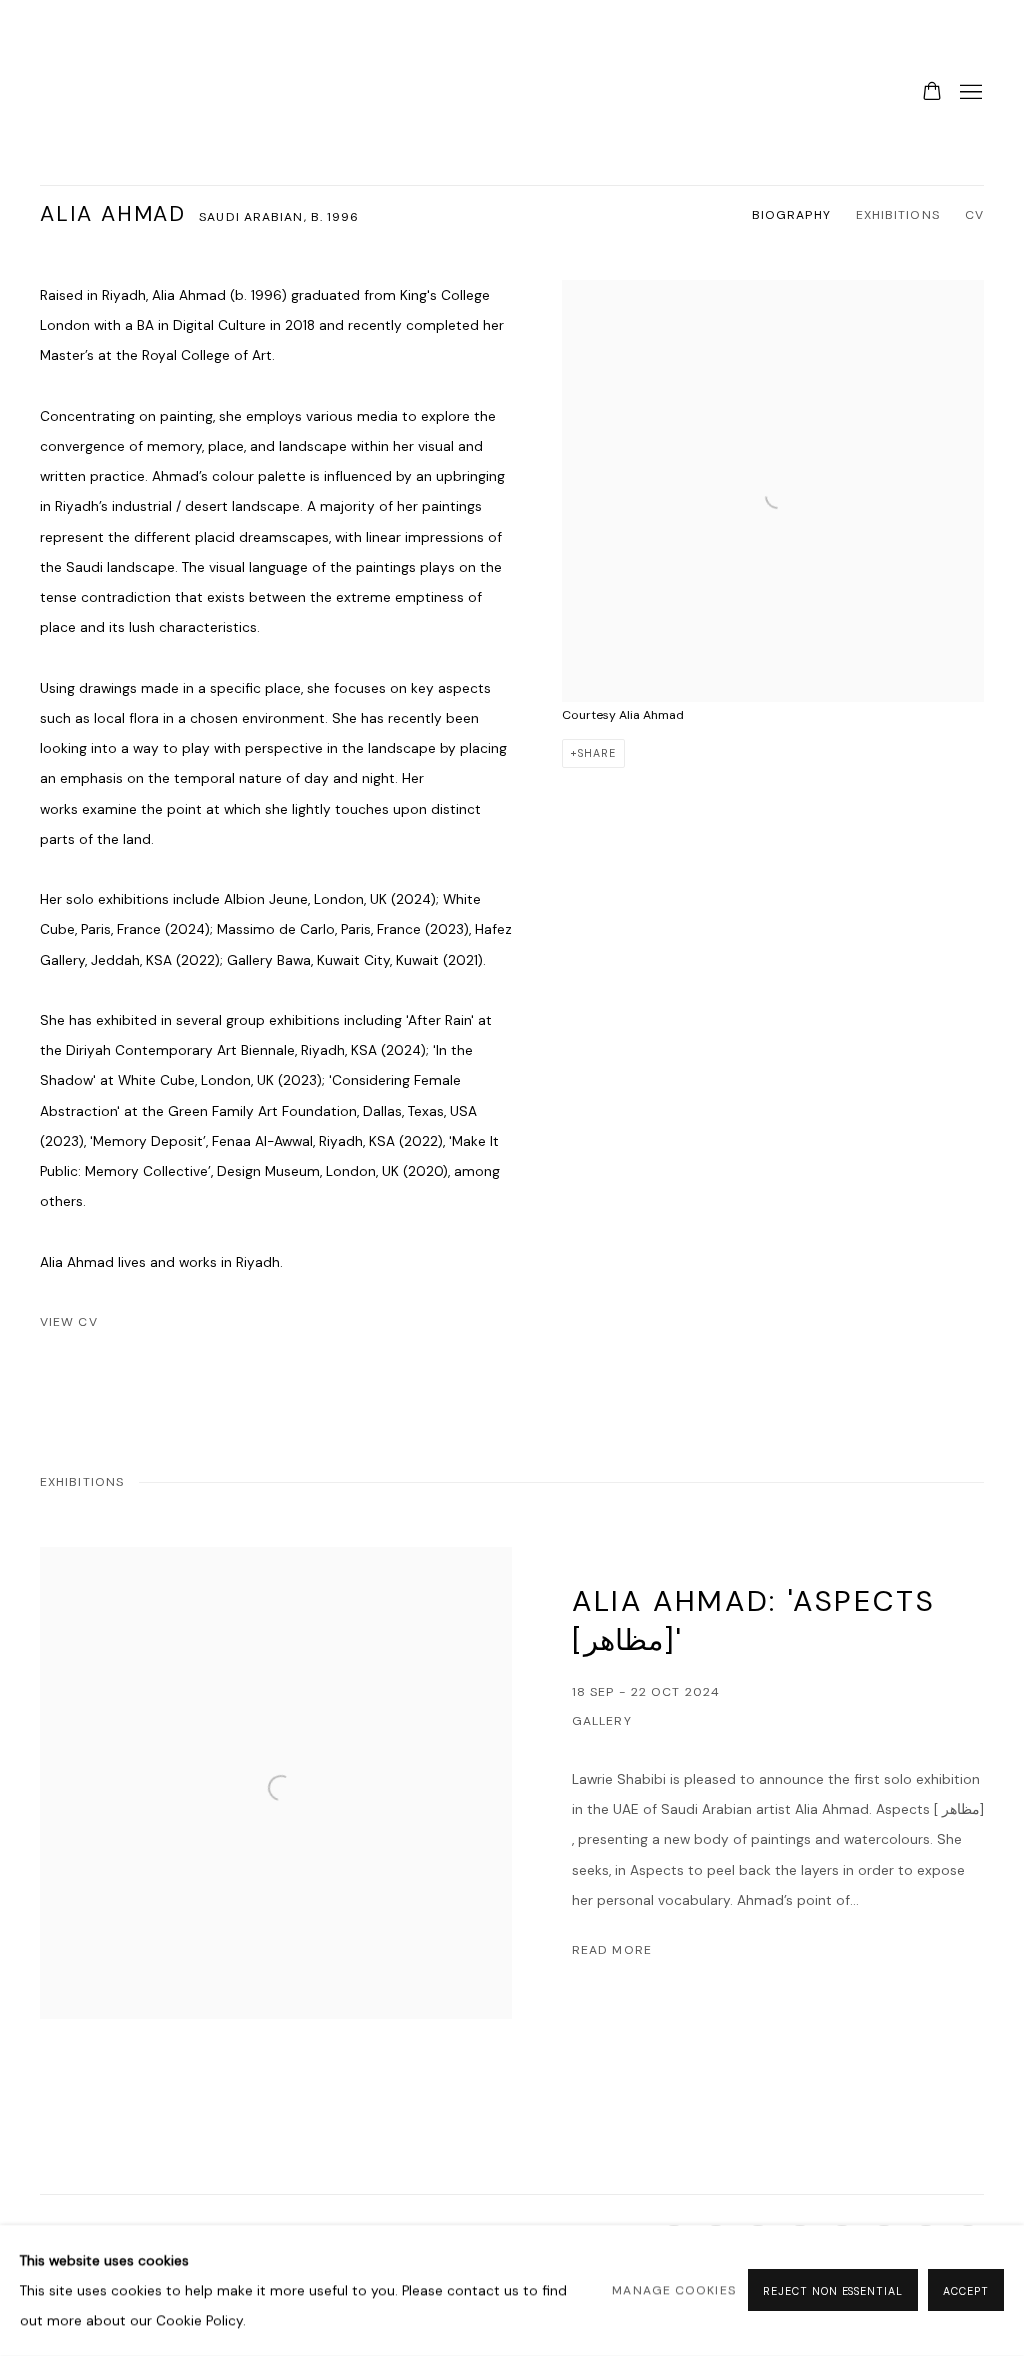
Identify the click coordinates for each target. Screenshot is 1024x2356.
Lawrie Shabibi (80, 92)
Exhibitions (898, 215)
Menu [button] (969, 93)
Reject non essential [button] (833, 2292)
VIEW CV (135, 1325)
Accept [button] (966, 2292)
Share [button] (597, 753)
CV (974, 215)
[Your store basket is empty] (932, 93)
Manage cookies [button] (673, 2291)
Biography (791, 215)
